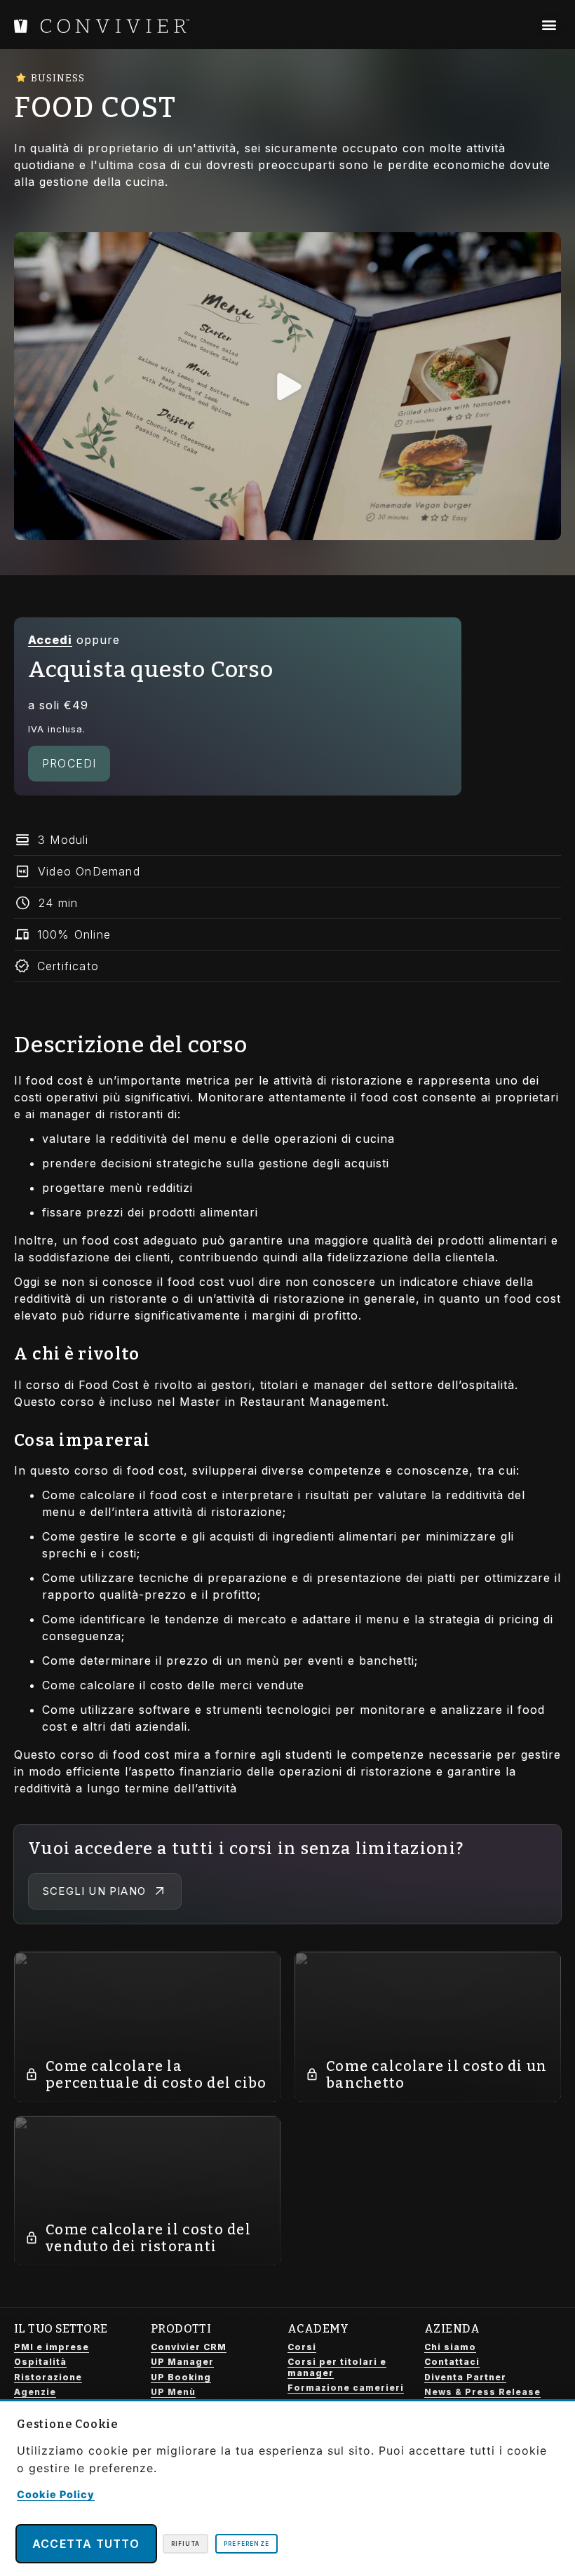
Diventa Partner (465, 2377)
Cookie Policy (56, 2494)
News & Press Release (482, 2392)
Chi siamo (450, 2347)
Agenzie (35, 2392)
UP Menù (173, 2392)
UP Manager (182, 2362)
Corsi (302, 2347)
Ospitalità (40, 2362)
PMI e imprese (52, 2347)
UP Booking (181, 2377)
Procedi (69, 763)
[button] (549, 25)
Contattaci (452, 2362)
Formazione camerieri (346, 2388)
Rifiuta (185, 2544)
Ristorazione (48, 2377)
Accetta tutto (86, 2544)
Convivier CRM (189, 2347)
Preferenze (246, 2544)
